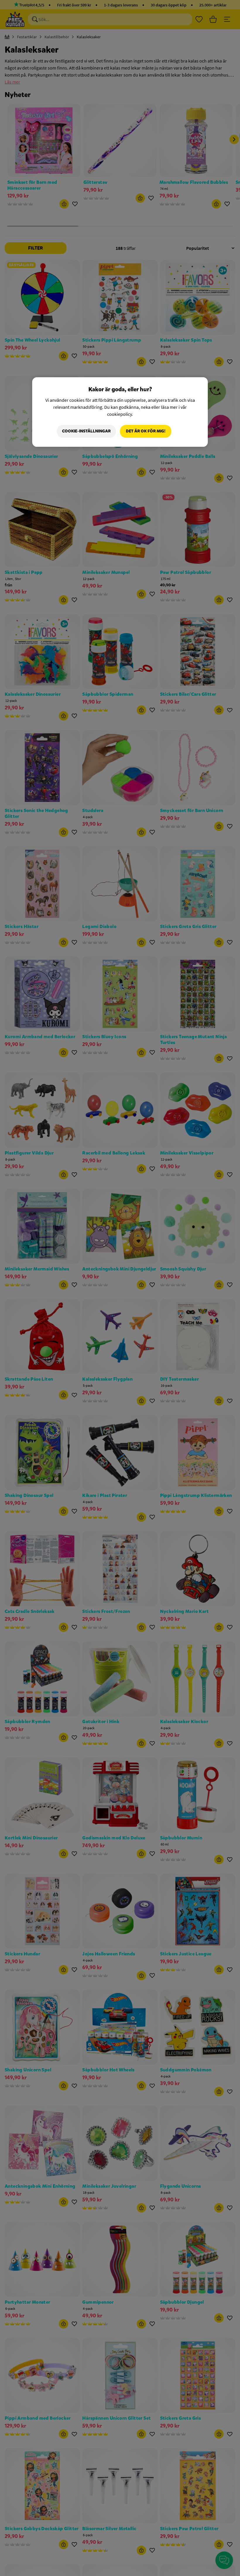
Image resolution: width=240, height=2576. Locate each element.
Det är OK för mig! (146, 431)
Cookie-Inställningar (86, 431)
